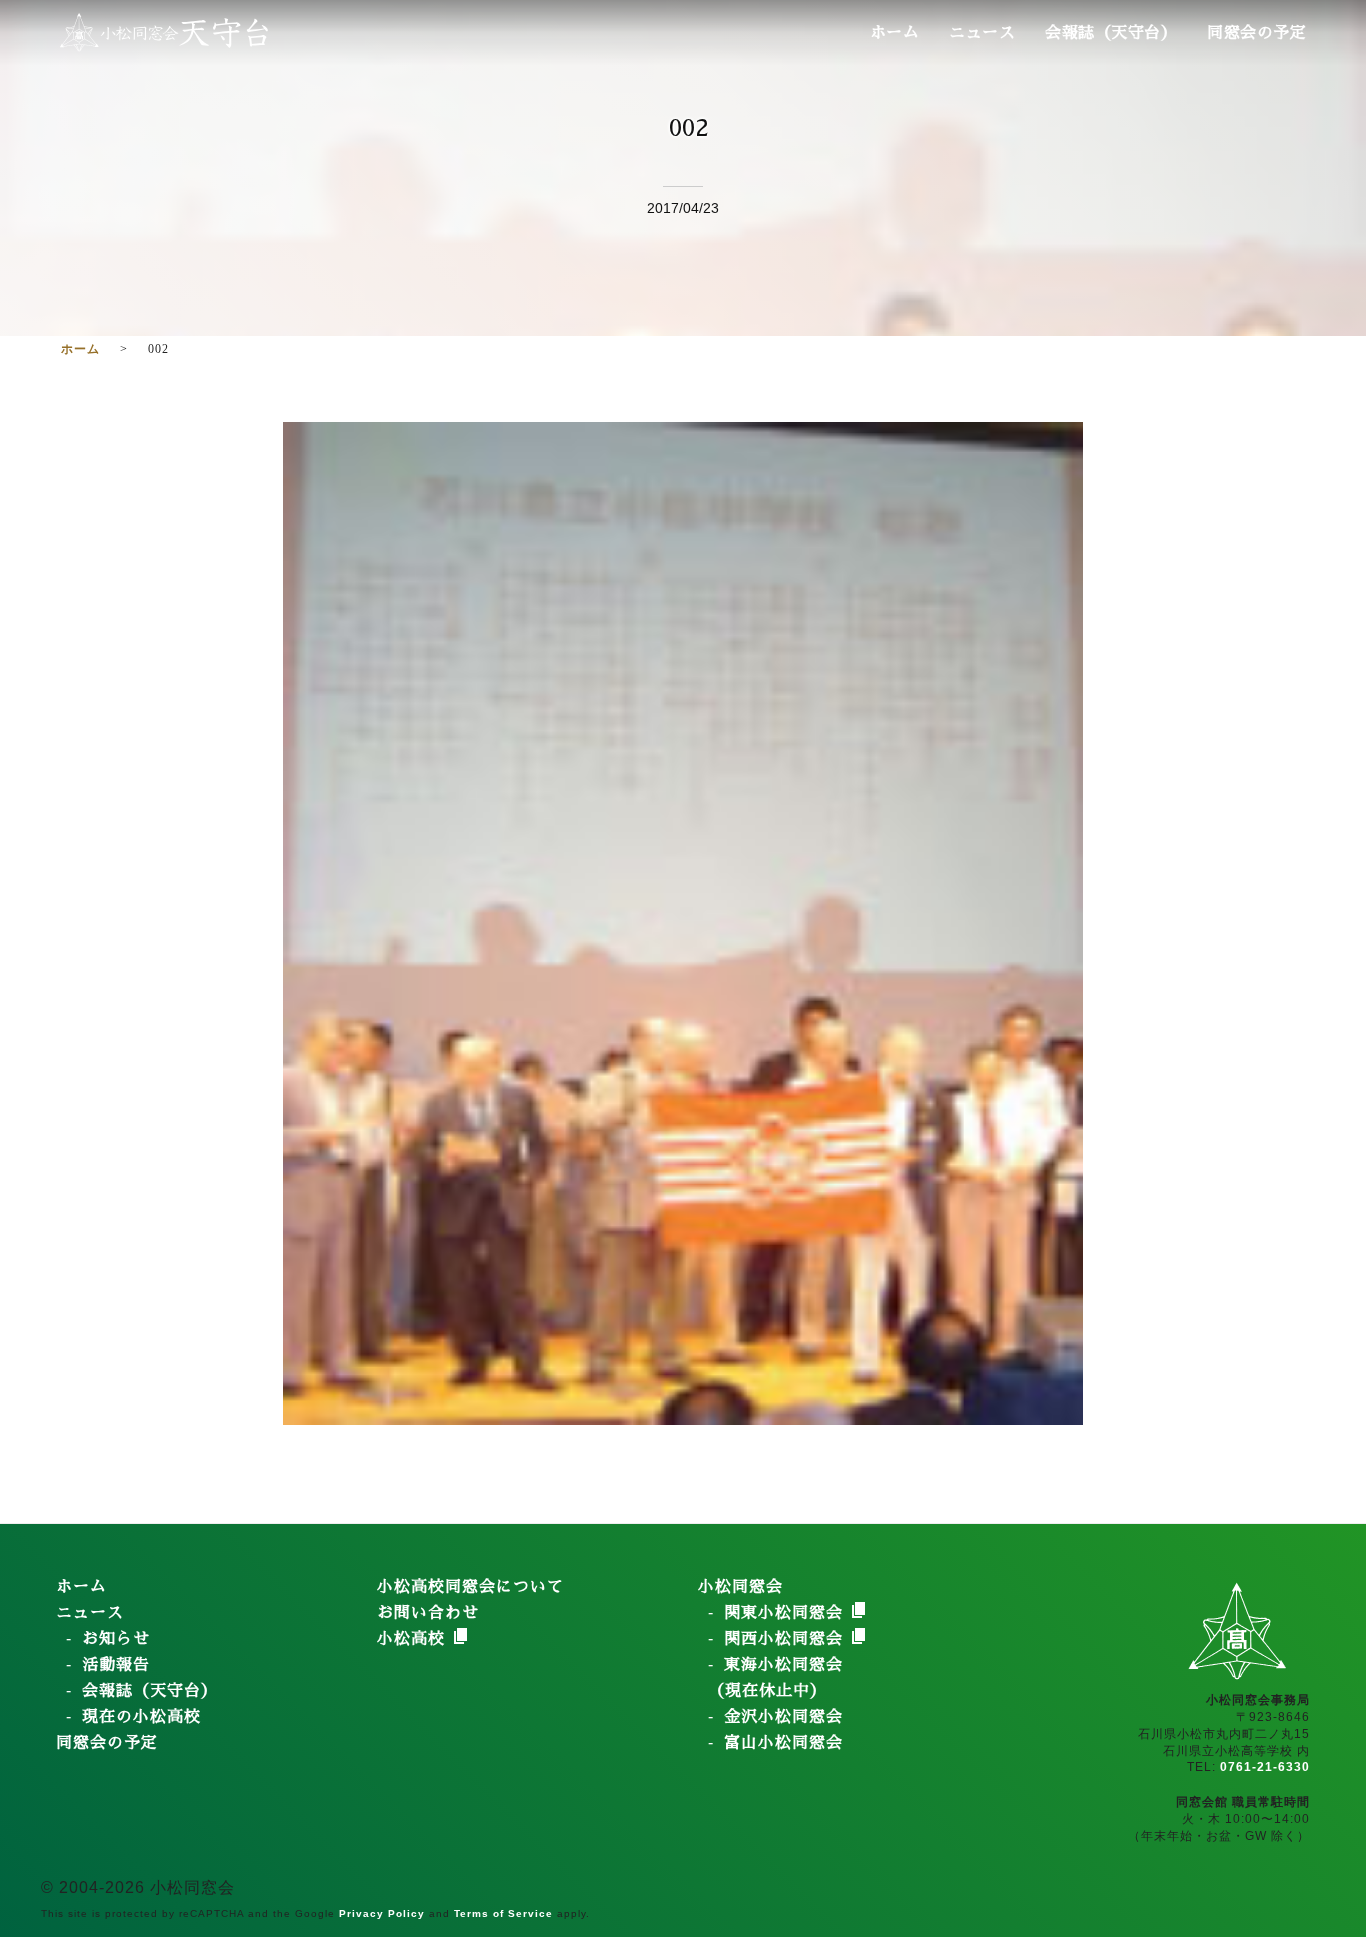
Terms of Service (503, 1913)
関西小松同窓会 (786, 1639)
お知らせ (116, 1639)
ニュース (982, 33)
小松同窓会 (740, 1587)
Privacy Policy (382, 1913)
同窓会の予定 (1256, 33)
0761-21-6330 (1265, 1767)
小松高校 (414, 1639)
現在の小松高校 (141, 1717)
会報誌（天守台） (1111, 33)
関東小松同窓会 (786, 1613)
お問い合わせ (428, 1613)
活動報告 (116, 1665)
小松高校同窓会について (470, 1587)
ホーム (895, 33)
